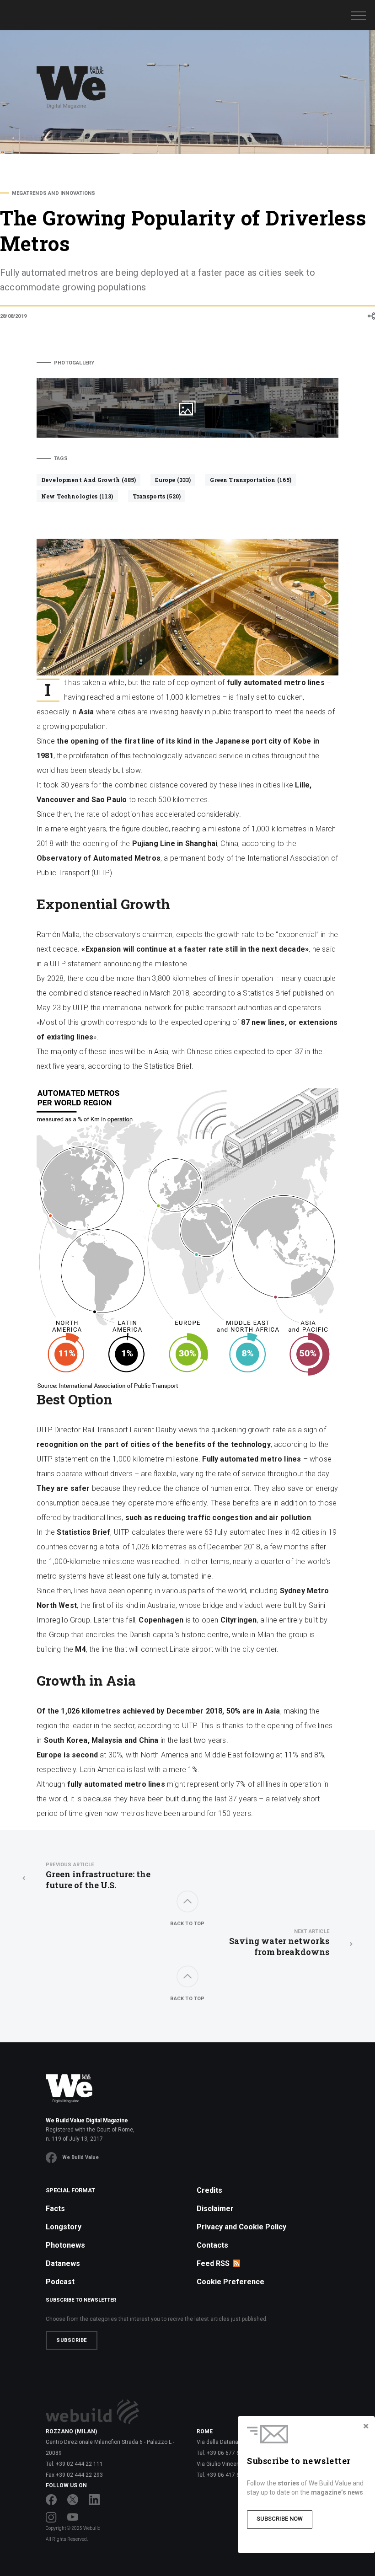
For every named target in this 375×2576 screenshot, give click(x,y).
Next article (312, 1931)
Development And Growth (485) (88, 480)
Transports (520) (157, 496)
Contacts (212, 2245)
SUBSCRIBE (72, 2340)
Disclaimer (215, 2209)
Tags (61, 458)
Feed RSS (213, 2263)
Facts (55, 2209)
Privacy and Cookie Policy (241, 2227)
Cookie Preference (230, 2282)
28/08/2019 (13, 316)
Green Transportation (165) (251, 480)
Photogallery (74, 363)
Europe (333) (173, 480)
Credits (209, 2190)
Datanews (63, 2263)
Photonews (65, 2245)
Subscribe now (280, 2519)
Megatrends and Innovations (54, 193)
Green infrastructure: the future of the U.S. (98, 1876)
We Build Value (80, 2157)
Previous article (70, 1865)
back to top (187, 1924)
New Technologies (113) (77, 496)
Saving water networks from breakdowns (279, 1943)
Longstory (64, 2227)
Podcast (60, 2282)
